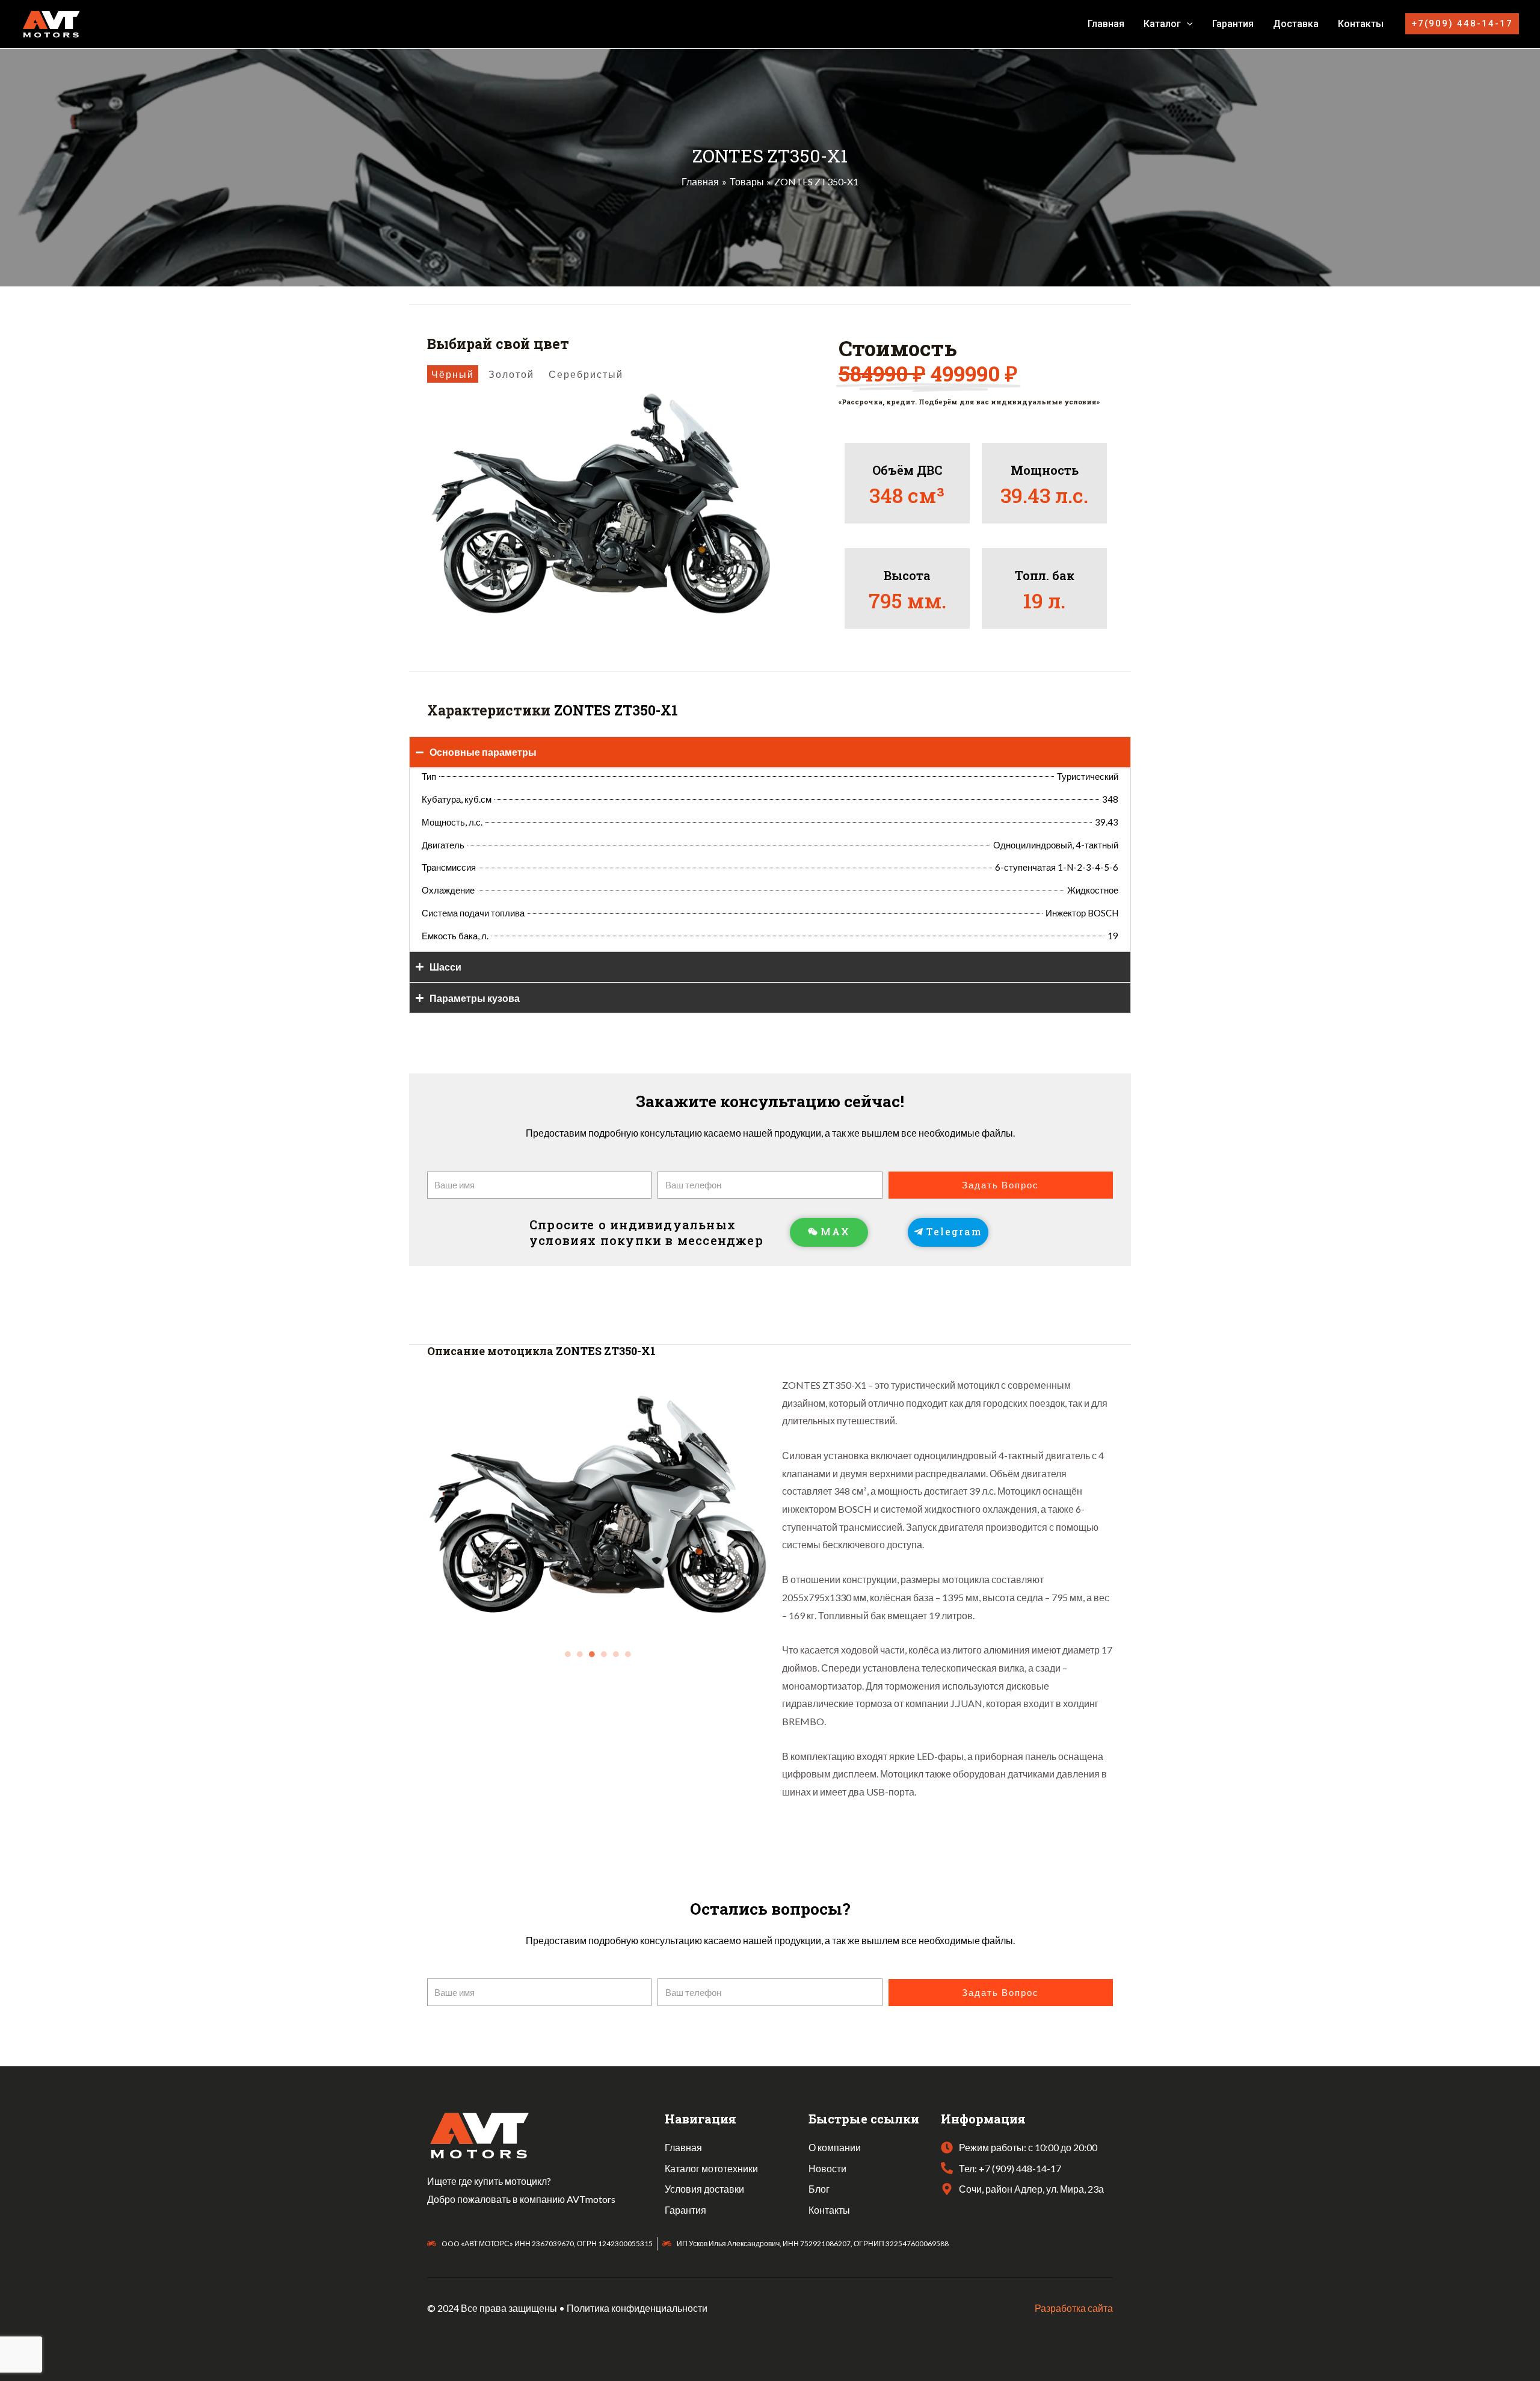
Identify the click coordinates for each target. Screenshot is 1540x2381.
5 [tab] (617, 1654)
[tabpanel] (599, 1505)
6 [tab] (629, 1654)
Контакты (1361, 24)
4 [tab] (605, 1654)
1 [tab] (568, 1654)
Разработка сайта (1074, 2308)
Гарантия (1233, 24)
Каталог (1162, 24)
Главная (1106, 24)
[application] (1187, 24)
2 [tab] (581, 1654)
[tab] (453, 374)
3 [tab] (593, 1654)
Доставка (1296, 24)
